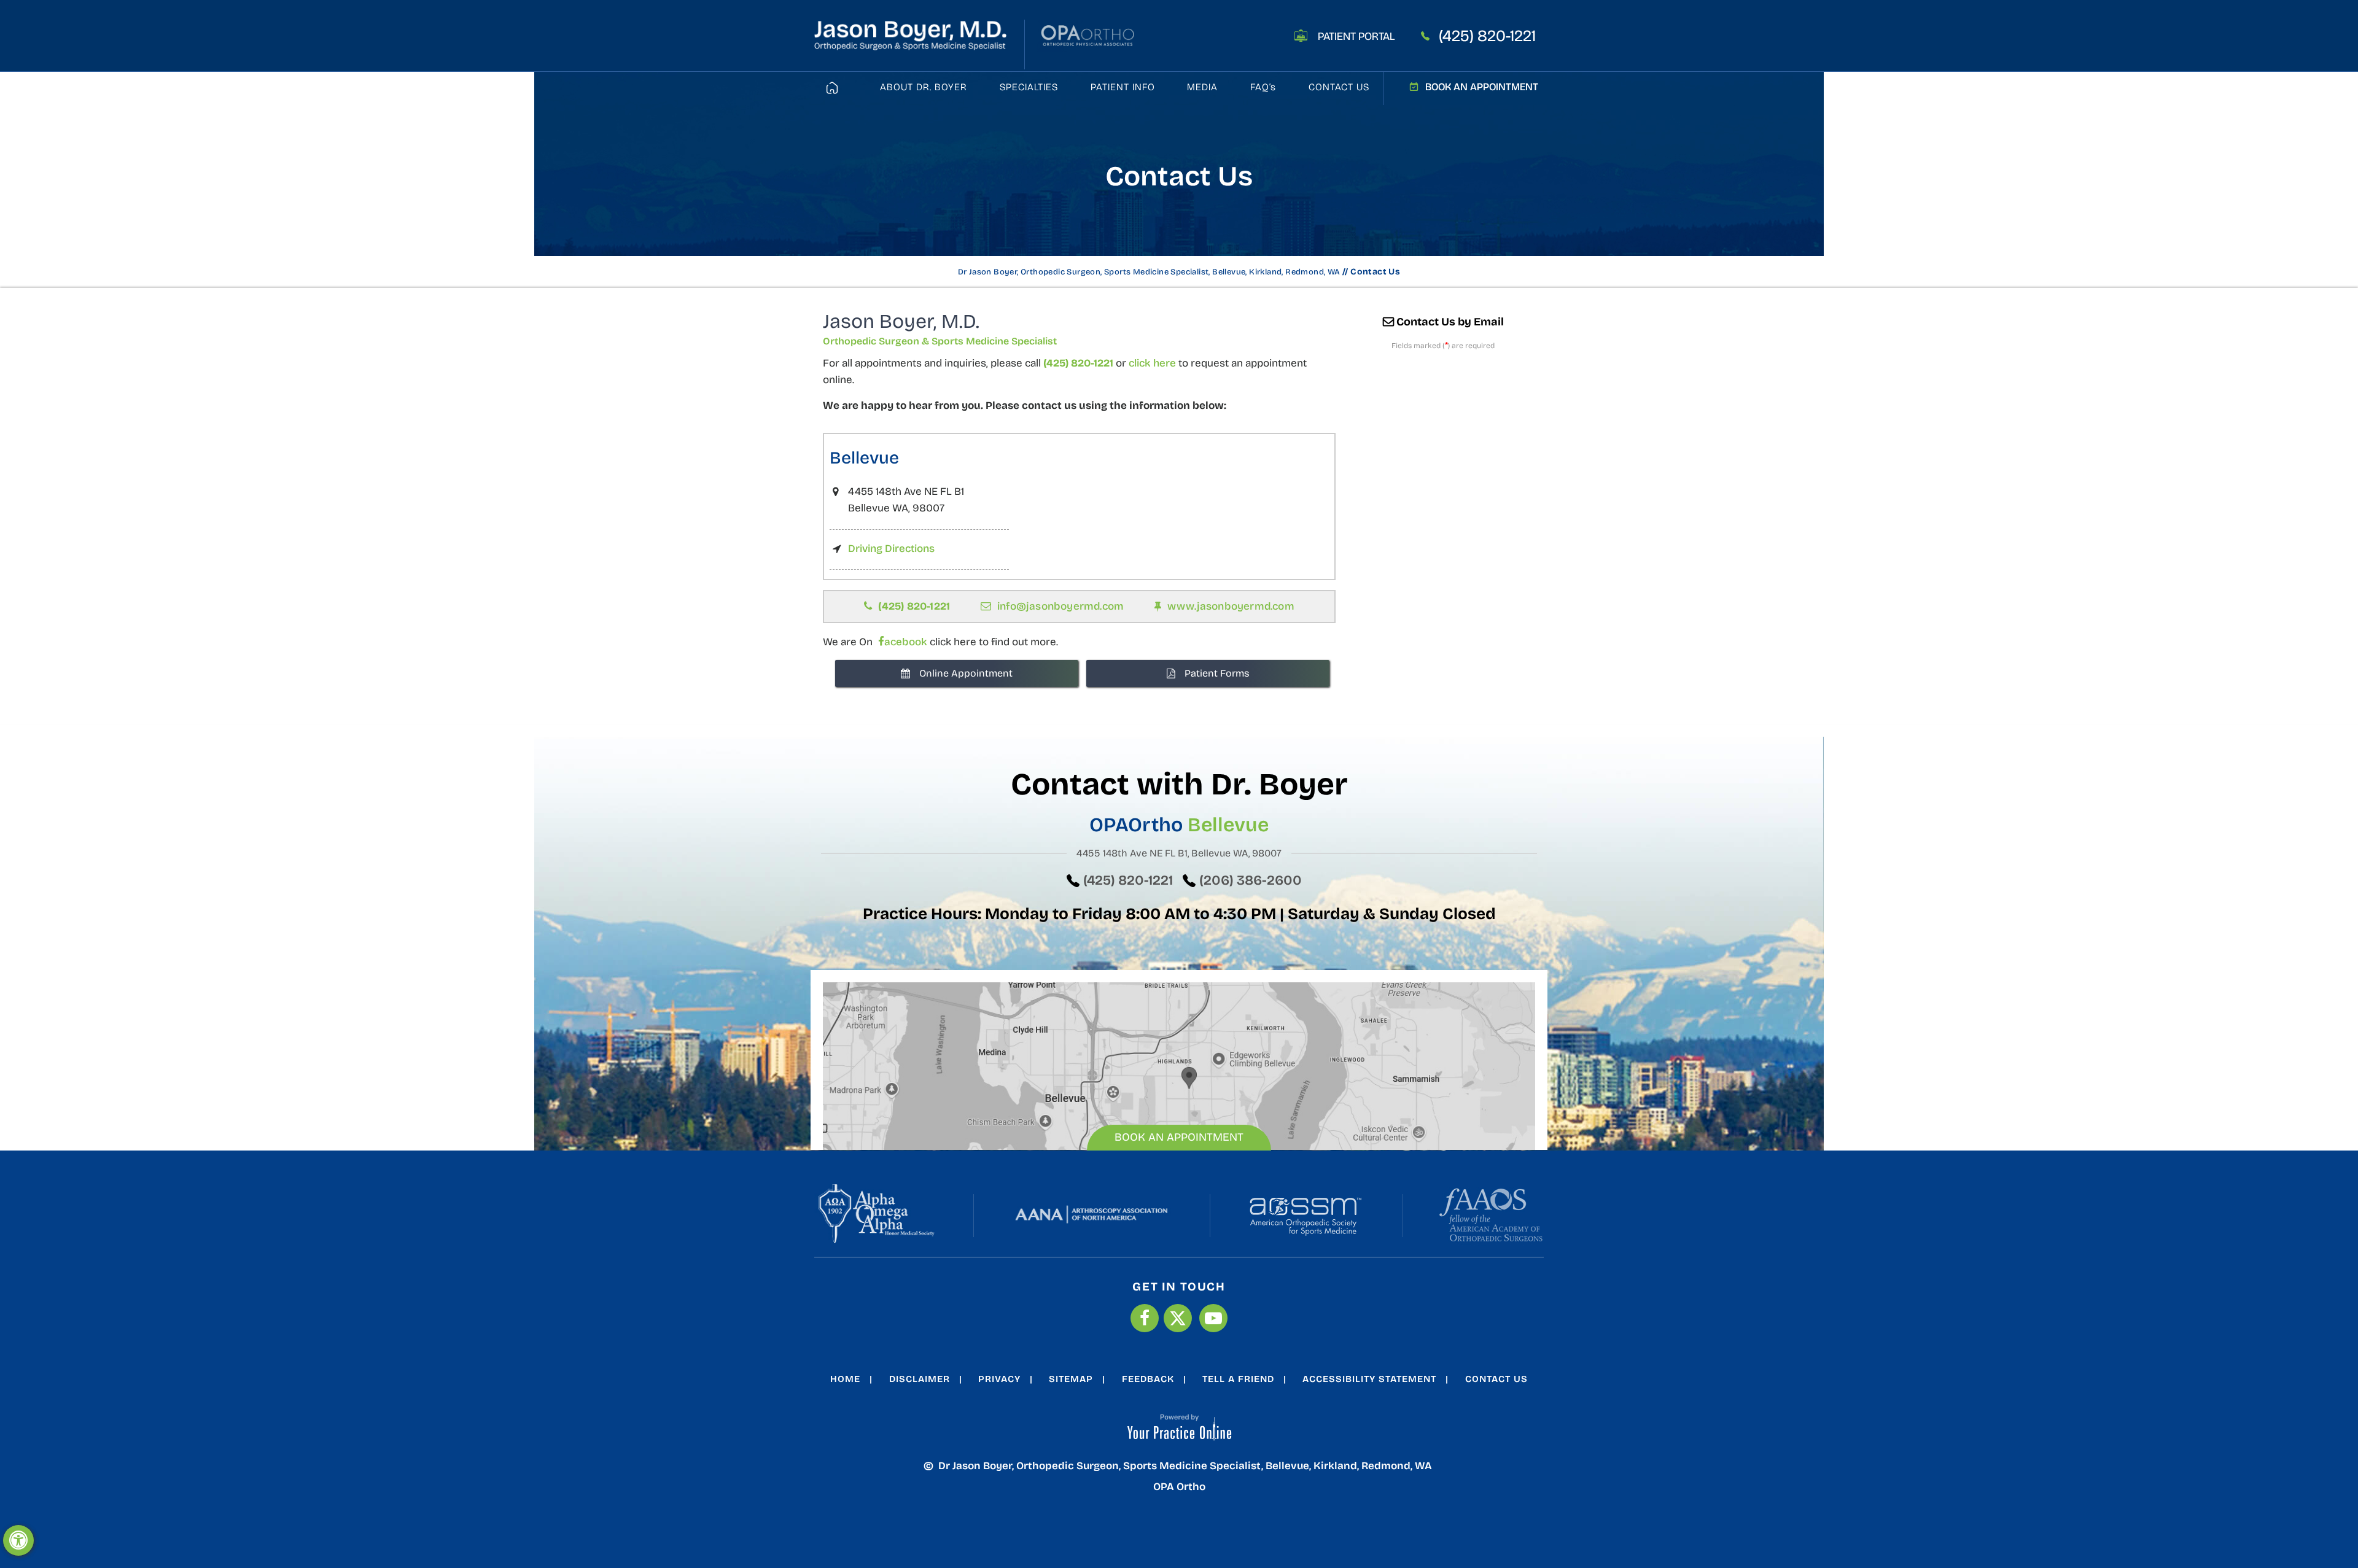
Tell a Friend (1238, 1379)
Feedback (1148, 1379)
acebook (906, 642)
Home (845, 1379)
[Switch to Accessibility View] (18, 1540)
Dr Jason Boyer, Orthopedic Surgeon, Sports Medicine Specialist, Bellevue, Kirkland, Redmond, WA (1149, 272)
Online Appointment (966, 673)
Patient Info (1123, 87)
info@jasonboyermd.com (1060, 606)
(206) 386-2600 (1251, 880)
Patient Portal (1356, 36)
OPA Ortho (1179, 1487)
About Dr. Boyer (924, 87)
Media (1202, 87)
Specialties (1029, 87)
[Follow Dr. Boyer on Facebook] (1145, 1318)
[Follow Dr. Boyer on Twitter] (1178, 1318)
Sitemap (1071, 1379)
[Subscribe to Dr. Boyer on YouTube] (1213, 1318)
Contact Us (1339, 87)
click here (1152, 363)
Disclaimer (920, 1379)
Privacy (999, 1379)
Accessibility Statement (1369, 1379)
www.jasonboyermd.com (1231, 606)
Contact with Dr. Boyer (1179, 784)
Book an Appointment (1482, 87)
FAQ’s (1263, 87)
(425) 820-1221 (1487, 36)
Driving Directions (891, 549)
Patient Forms (1217, 673)
